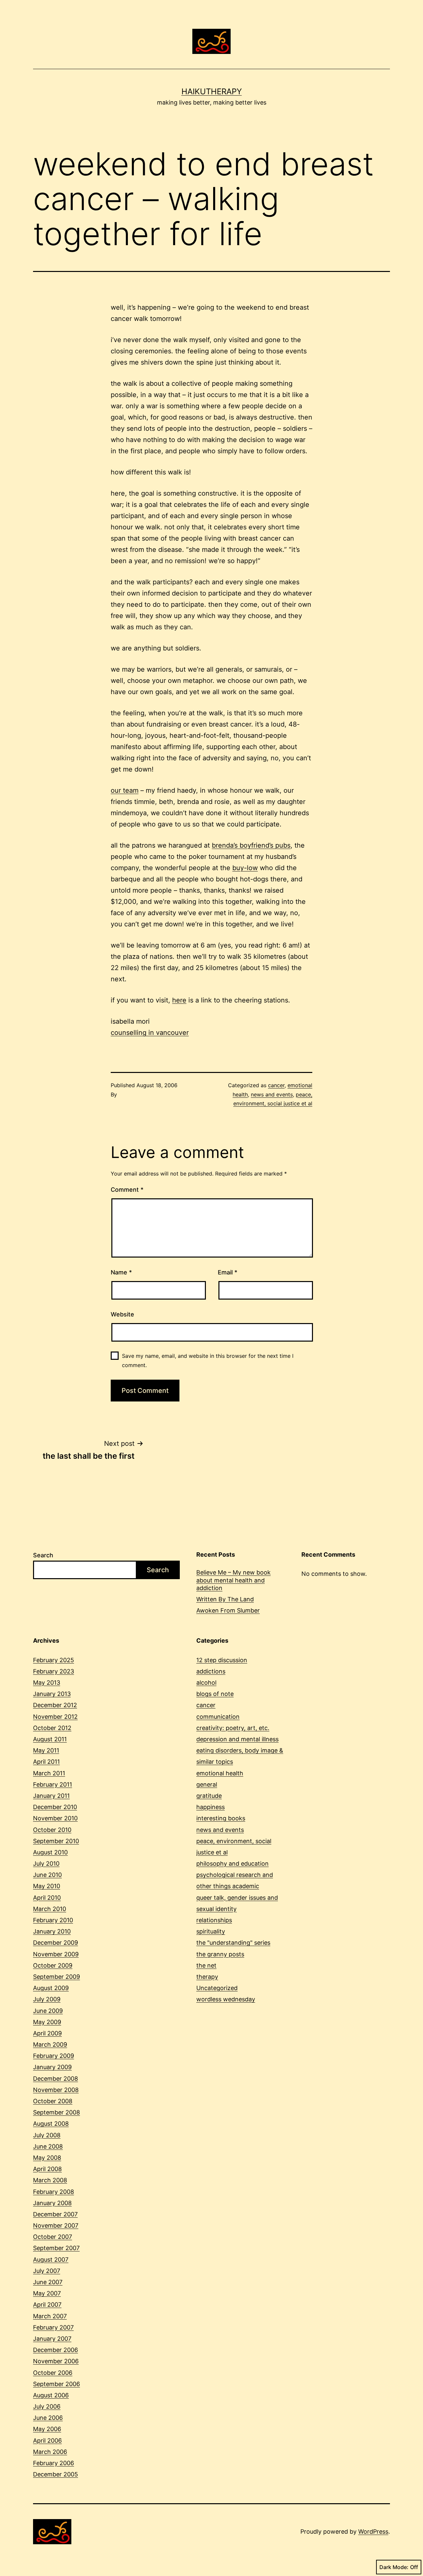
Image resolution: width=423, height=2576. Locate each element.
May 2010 (47, 1886)
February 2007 (53, 2327)
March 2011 (49, 1773)
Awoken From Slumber (228, 1610)
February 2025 (54, 1660)
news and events (272, 1094)
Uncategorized (217, 1988)
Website (122, 1314)
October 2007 (53, 2237)
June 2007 (48, 2282)
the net (206, 1965)
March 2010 (50, 1909)
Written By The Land (225, 1599)
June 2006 (48, 2418)
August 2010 (50, 1852)
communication (218, 1717)
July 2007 (47, 2271)
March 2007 (50, 2316)
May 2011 (46, 1750)
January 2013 (52, 1694)
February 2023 (54, 1671)
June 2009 (48, 2011)
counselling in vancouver (150, 1033)
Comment (127, 1190)
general (207, 1784)
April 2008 (47, 2169)
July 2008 (47, 2135)
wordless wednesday (226, 1999)
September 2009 (57, 1977)
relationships (214, 1920)
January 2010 (52, 1931)
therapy (207, 1977)
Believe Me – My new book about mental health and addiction (233, 1580)
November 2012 (55, 1717)
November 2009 (56, 1954)
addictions (211, 1671)
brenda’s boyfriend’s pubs (251, 845)
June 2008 (48, 2146)
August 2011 (50, 1739)
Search (43, 1555)
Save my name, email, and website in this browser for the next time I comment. (208, 1360)
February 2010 (53, 1920)
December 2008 (56, 2079)
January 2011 (51, 1796)
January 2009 (52, 2067)
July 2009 (47, 1999)
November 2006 (56, 2361)
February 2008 (54, 2192)
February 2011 (53, 1784)
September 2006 (57, 2384)
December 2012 (55, 1705)
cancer (276, 1085)
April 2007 (47, 2305)
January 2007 (52, 2339)
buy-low (245, 868)
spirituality (211, 1931)
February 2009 (54, 2056)
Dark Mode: (394, 2567)
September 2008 (57, 2112)
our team (125, 790)
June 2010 (47, 1875)
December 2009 (56, 1943)
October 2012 (52, 1728)
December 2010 (55, 1807)
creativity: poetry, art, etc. (233, 1728)
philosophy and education (232, 1864)
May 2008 (47, 2158)
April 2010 (47, 1898)
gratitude (209, 1796)
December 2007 (55, 2214)
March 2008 (50, 2180)
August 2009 (51, 1988)
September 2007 (56, 2248)
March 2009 (50, 2044)
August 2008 (51, 2124)
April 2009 (47, 2033)
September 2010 (56, 1841)
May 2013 (47, 1683)
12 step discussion (222, 1660)
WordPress (373, 2532)
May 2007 (47, 2293)
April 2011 (46, 1762)
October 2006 (53, 2373)
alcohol (206, 1683)
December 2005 (56, 2474)
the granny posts (220, 1954)
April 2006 (47, 2441)
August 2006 (51, 2395)
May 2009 (47, 2022)
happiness (211, 1807)
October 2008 (53, 2101)
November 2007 (56, 2225)
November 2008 (56, 2090)
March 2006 (50, 2452)
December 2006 (56, 2350)
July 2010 (46, 1864)
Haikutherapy (212, 91)
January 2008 (52, 2203)
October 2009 (53, 1965)
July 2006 (47, 2406)
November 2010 (55, 1818)
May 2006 (47, 2429)
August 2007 (51, 2260)
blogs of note (215, 1694)
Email (228, 1272)
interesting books (221, 1818)
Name (121, 1272)
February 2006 (54, 2463)
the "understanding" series (233, 1943)
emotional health (220, 1773)
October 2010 (52, 1830)
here (179, 1000)
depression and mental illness (237, 1739)
